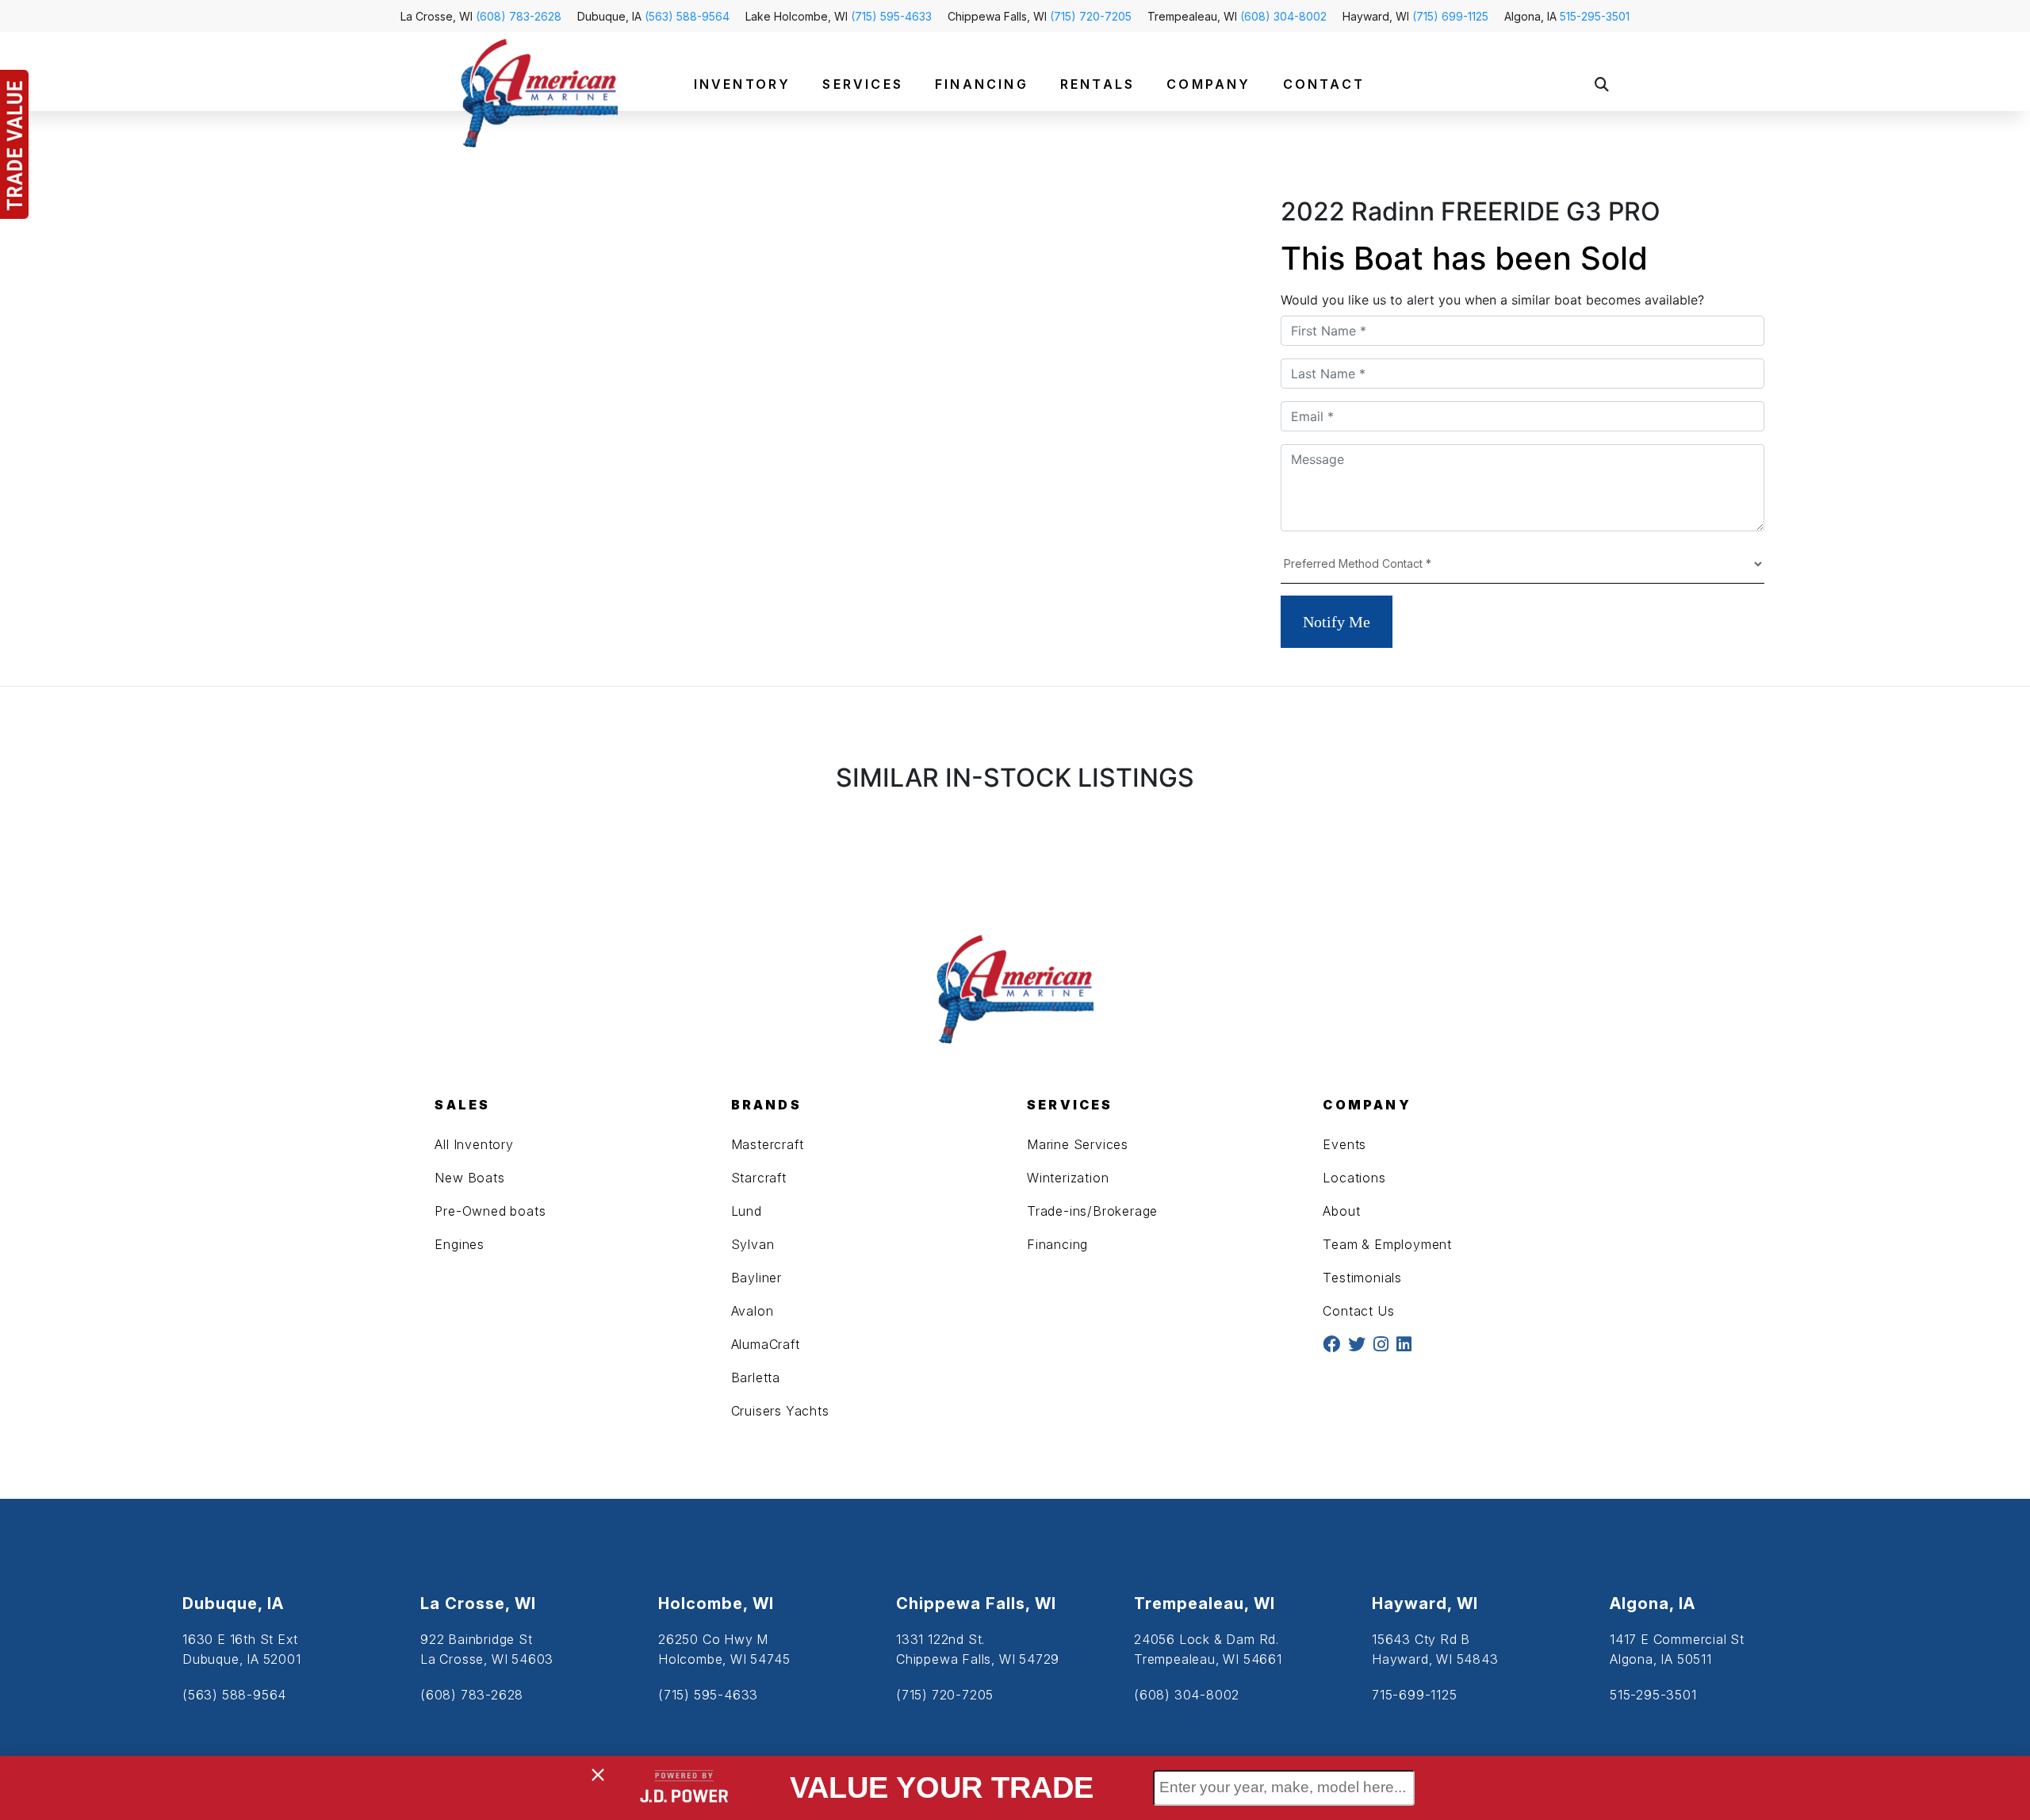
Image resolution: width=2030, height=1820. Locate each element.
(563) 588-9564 (687, 16)
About (1341, 1211)
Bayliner (756, 1278)
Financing (1057, 1244)
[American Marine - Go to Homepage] (539, 92)
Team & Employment (1387, 1244)
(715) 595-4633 (891, 16)
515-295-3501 (1595, 16)
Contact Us (1358, 1311)
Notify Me (1337, 622)
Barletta (756, 1377)
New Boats (469, 1178)
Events (1344, 1144)
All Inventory (474, 1144)
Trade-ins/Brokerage (1092, 1211)
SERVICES (863, 84)
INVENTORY (743, 84)
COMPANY (1208, 84)
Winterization (1068, 1178)
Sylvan (753, 1244)
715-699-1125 (1415, 1695)
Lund (747, 1211)
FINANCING (982, 84)
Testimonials (1362, 1278)
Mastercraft (768, 1144)
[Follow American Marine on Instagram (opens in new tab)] (1381, 1345)
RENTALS (1097, 84)
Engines (460, 1244)
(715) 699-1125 (1450, 16)
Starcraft (759, 1178)
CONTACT (1324, 84)
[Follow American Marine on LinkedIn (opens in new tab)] (1404, 1345)
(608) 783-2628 (519, 16)
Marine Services (1078, 1144)
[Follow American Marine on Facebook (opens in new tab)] (1331, 1345)
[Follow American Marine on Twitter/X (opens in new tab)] (1357, 1345)
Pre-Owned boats (490, 1211)
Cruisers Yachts (780, 1411)
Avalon (753, 1311)
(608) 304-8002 (1283, 16)
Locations (1354, 1178)
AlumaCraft (766, 1344)
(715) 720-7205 (1091, 16)
